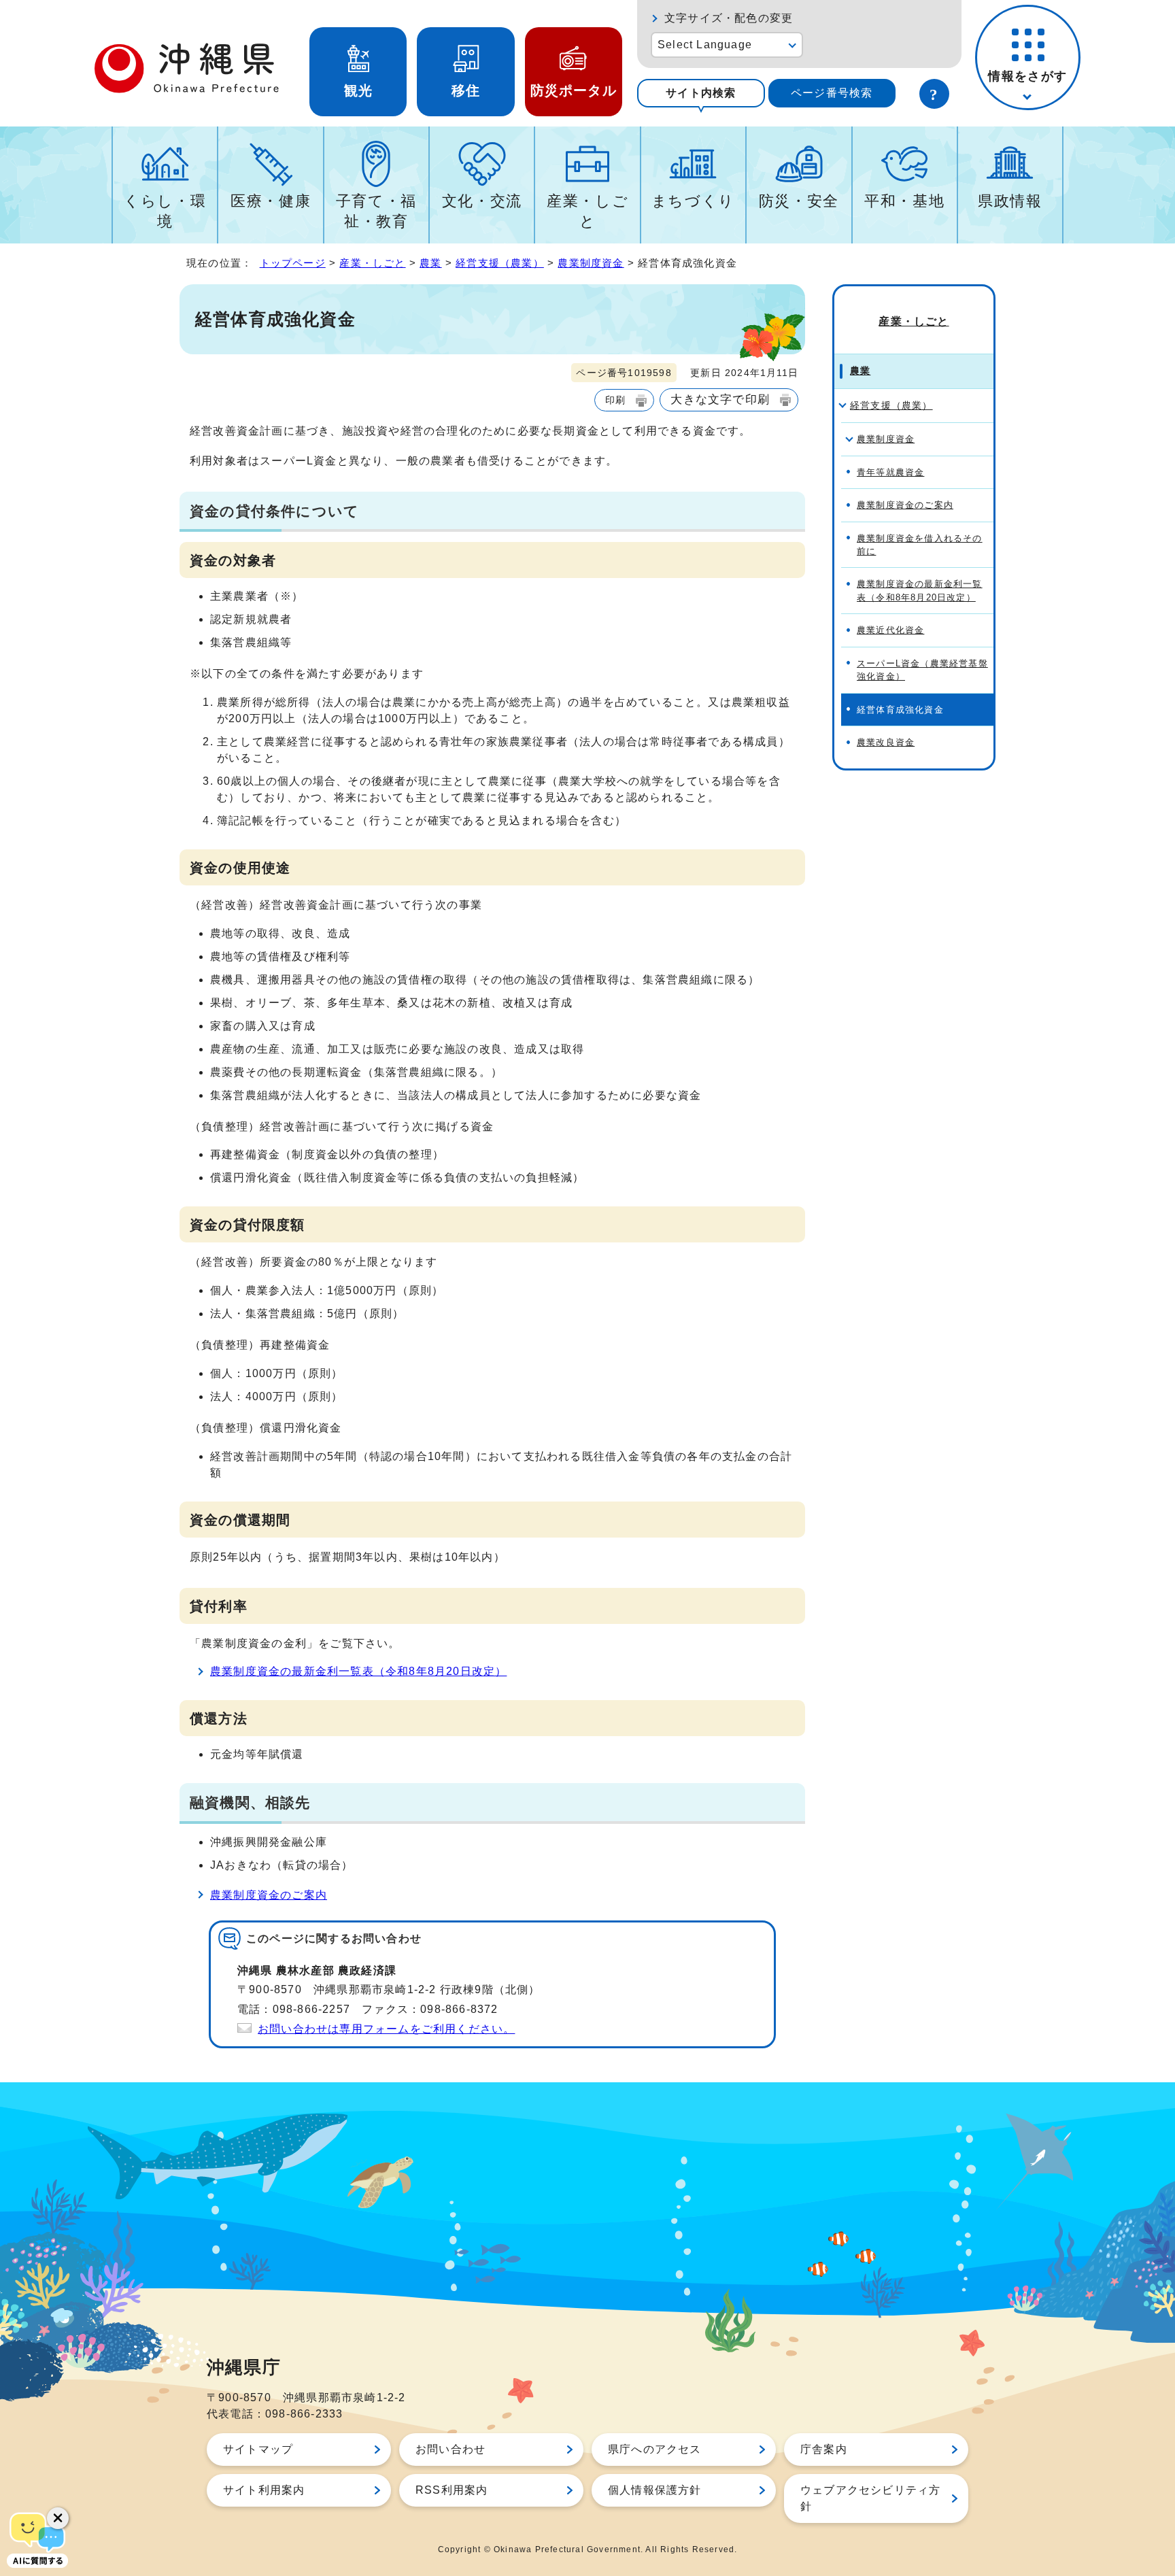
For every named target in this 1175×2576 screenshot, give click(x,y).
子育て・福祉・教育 (376, 211)
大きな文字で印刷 (720, 399)
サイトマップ (258, 2449)
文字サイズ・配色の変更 (729, 18)
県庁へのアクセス (655, 2449)
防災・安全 (799, 201)
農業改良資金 (886, 742)
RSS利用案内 (452, 2490)
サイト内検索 (701, 93)
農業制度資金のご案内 (269, 1895)
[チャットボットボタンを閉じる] (58, 2518)
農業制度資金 (591, 263)
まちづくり (693, 201)
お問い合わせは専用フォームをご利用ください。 (386, 2029)
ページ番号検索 (832, 93)
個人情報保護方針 (655, 2490)
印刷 (615, 400)
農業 (430, 263)
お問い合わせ (450, 2449)
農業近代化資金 (890, 630)
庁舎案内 (824, 2449)
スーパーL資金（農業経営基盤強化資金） (922, 670)
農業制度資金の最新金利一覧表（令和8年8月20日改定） (358, 1671)
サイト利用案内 (264, 2490)
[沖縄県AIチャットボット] (37, 2539)
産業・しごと (587, 211)
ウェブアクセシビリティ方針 (870, 2498)
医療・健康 (271, 201)
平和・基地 (904, 201)
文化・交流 (482, 201)
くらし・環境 (165, 211)
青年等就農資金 (890, 472)
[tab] (701, 93)
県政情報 (1010, 201)
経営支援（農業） (500, 263)
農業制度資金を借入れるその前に (920, 545)
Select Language (705, 45)
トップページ (293, 263)
